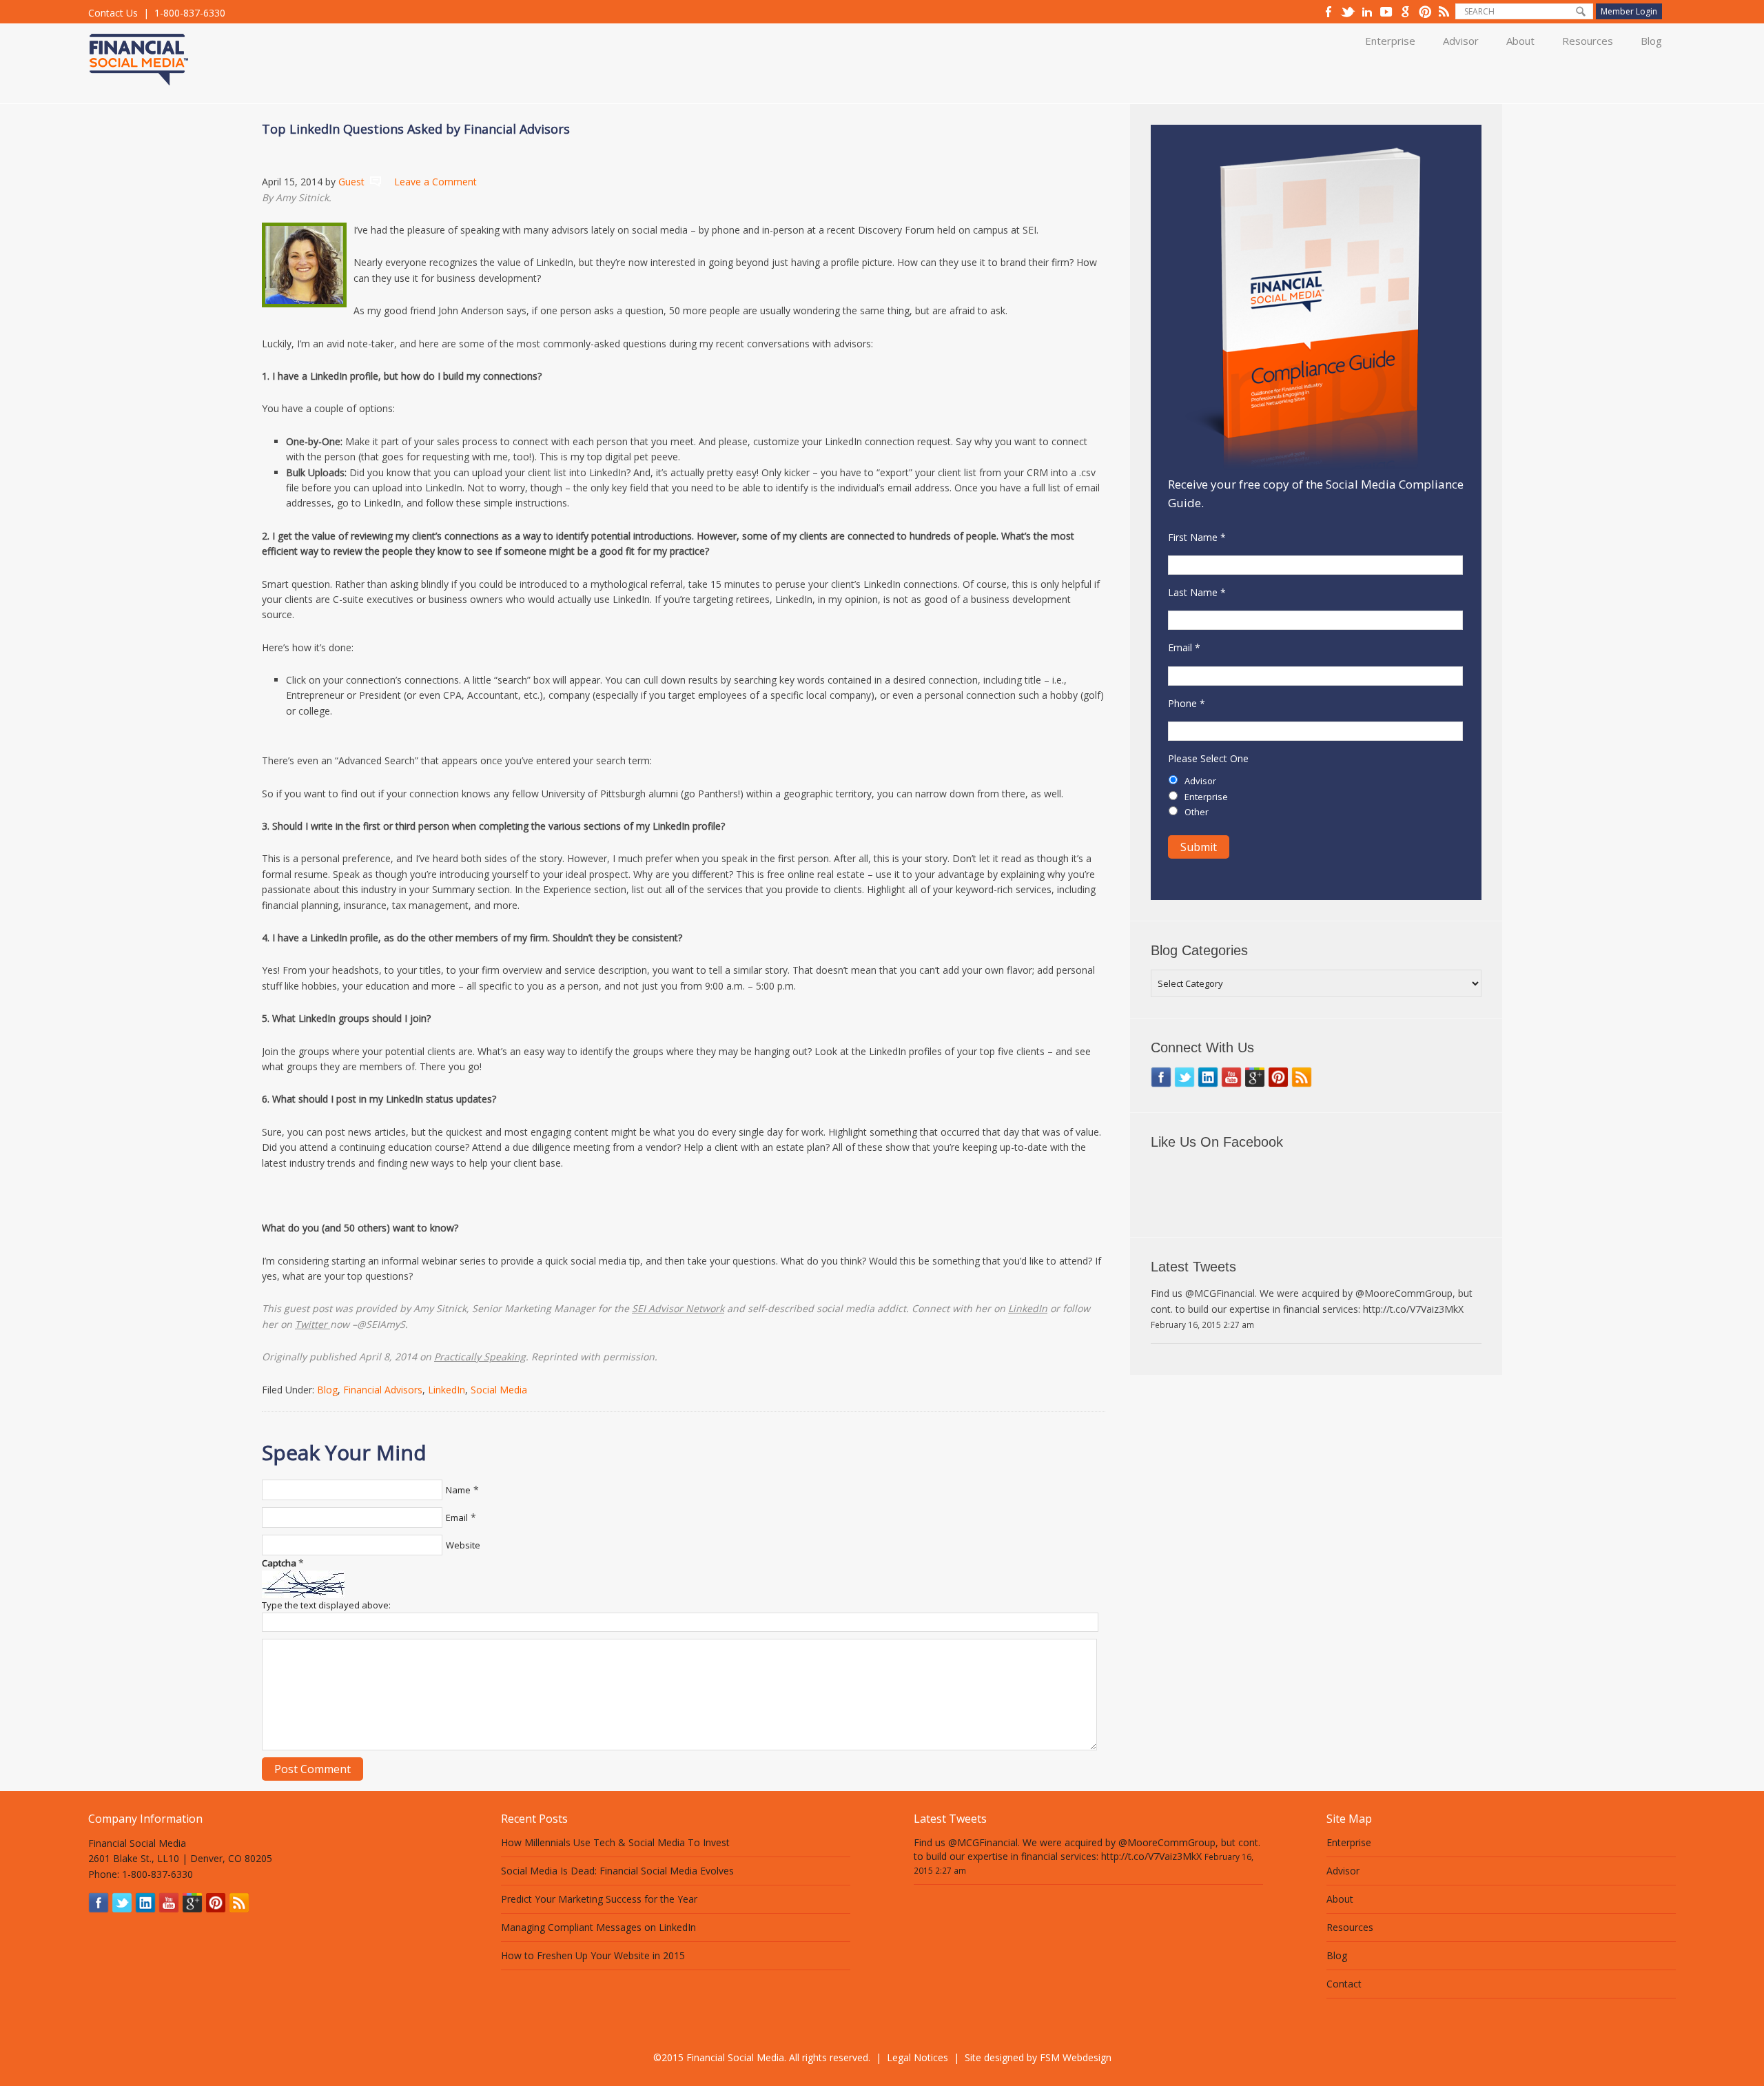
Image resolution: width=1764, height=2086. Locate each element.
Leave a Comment (435, 182)
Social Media (499, 1390)
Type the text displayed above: (326, 1605)
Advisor (1461, 41)
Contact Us (113, 13)
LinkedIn (447, 1390)
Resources (1588, 41)
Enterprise (1390, 41)
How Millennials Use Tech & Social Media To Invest (615, 1842)
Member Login (1629, 11)
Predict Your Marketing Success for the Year (599, 1899)
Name (458, 1490)
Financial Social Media (171, 50)
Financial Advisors (383, 1390)
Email (457, 1517)
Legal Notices (917, 2057)
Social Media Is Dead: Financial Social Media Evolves (617, 1871)
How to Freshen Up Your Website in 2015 (593, 1955)
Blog (1651, 41)
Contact (1344, 1984)
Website (463, 1545)
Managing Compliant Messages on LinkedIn (598, 1927)
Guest (351, 182)
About (1520, 41)
